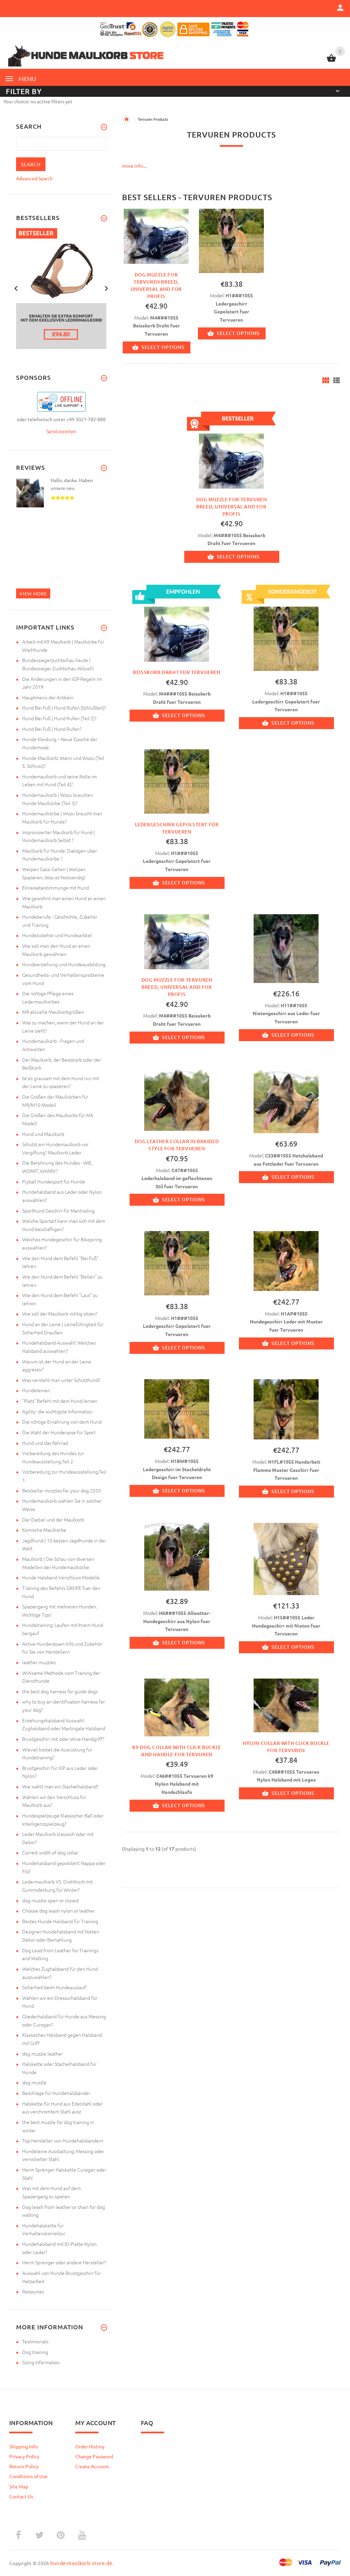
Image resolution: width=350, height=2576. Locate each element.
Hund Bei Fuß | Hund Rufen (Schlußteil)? (64, 708)
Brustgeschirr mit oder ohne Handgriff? (63, 1739)
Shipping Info (23, 2446)
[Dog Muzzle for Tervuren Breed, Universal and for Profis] (156, 236)
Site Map (19, 2486)
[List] (336, 380)
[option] (156, 286)
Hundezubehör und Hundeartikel (57, 935)
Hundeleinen (36, 1390)
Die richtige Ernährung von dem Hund (62, 1422)
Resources (33, 2291)
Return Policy (24, 2466)
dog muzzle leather (43, 2054)
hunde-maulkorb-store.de (81, 2563)
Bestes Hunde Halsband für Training (60, 1921)
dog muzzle (34, 2082)
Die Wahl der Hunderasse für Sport (59, 1432)
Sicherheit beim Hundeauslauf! (55, 1987)
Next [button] (106, 288)
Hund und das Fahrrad (45, 1443)
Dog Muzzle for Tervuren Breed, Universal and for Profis (232, 507)
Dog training (35, 2352)
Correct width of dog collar (50, 1852)
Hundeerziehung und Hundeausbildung (64, 964)
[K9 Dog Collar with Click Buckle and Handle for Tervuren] (177, 1707)
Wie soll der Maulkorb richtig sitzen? (60, 1313)
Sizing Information (41, 2362)
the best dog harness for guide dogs (60, 1691)
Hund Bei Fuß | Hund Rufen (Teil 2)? (59, 718)
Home (126, 119)
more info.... (134, 166)
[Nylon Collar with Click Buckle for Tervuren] (286, 1705)
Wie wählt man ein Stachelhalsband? (60, 1786)
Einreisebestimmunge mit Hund (56, 888)
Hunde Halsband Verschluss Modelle (61, 1577)
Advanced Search (34, 178)
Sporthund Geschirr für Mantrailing (58, 1211)
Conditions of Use (28, 2476)
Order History (90, 2446)
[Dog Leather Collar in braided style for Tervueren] (177, 1099)
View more (33, 593)
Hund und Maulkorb (43, 1134)
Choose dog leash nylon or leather (58, 1911)
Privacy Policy (24, 2456)
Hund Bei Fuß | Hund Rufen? (52, 729)
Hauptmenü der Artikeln (48, 697)
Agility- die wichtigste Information (57, 1411)
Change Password (94, 2456)
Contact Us (21, 2496)
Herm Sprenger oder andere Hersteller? (64, 2262)
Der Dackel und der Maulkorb (53, 1519)
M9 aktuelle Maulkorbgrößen (53, 1012)
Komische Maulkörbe (44, 1530)
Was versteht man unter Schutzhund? (61, 1380)
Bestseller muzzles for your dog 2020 (62, 1490)
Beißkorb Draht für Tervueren (177, 672)
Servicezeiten (61, 431)
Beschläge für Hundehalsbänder (56, 2093)
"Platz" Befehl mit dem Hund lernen (60, 1401)
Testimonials (35, 2341)
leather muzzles (39, 1662)
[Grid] (326, 380)
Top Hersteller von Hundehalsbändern (63, 2140)
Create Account (92, 2466)
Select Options (163, 347)
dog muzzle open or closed (50, 1900)
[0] (331, 61)
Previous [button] (16, 288)
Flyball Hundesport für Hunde (54, 1181)
